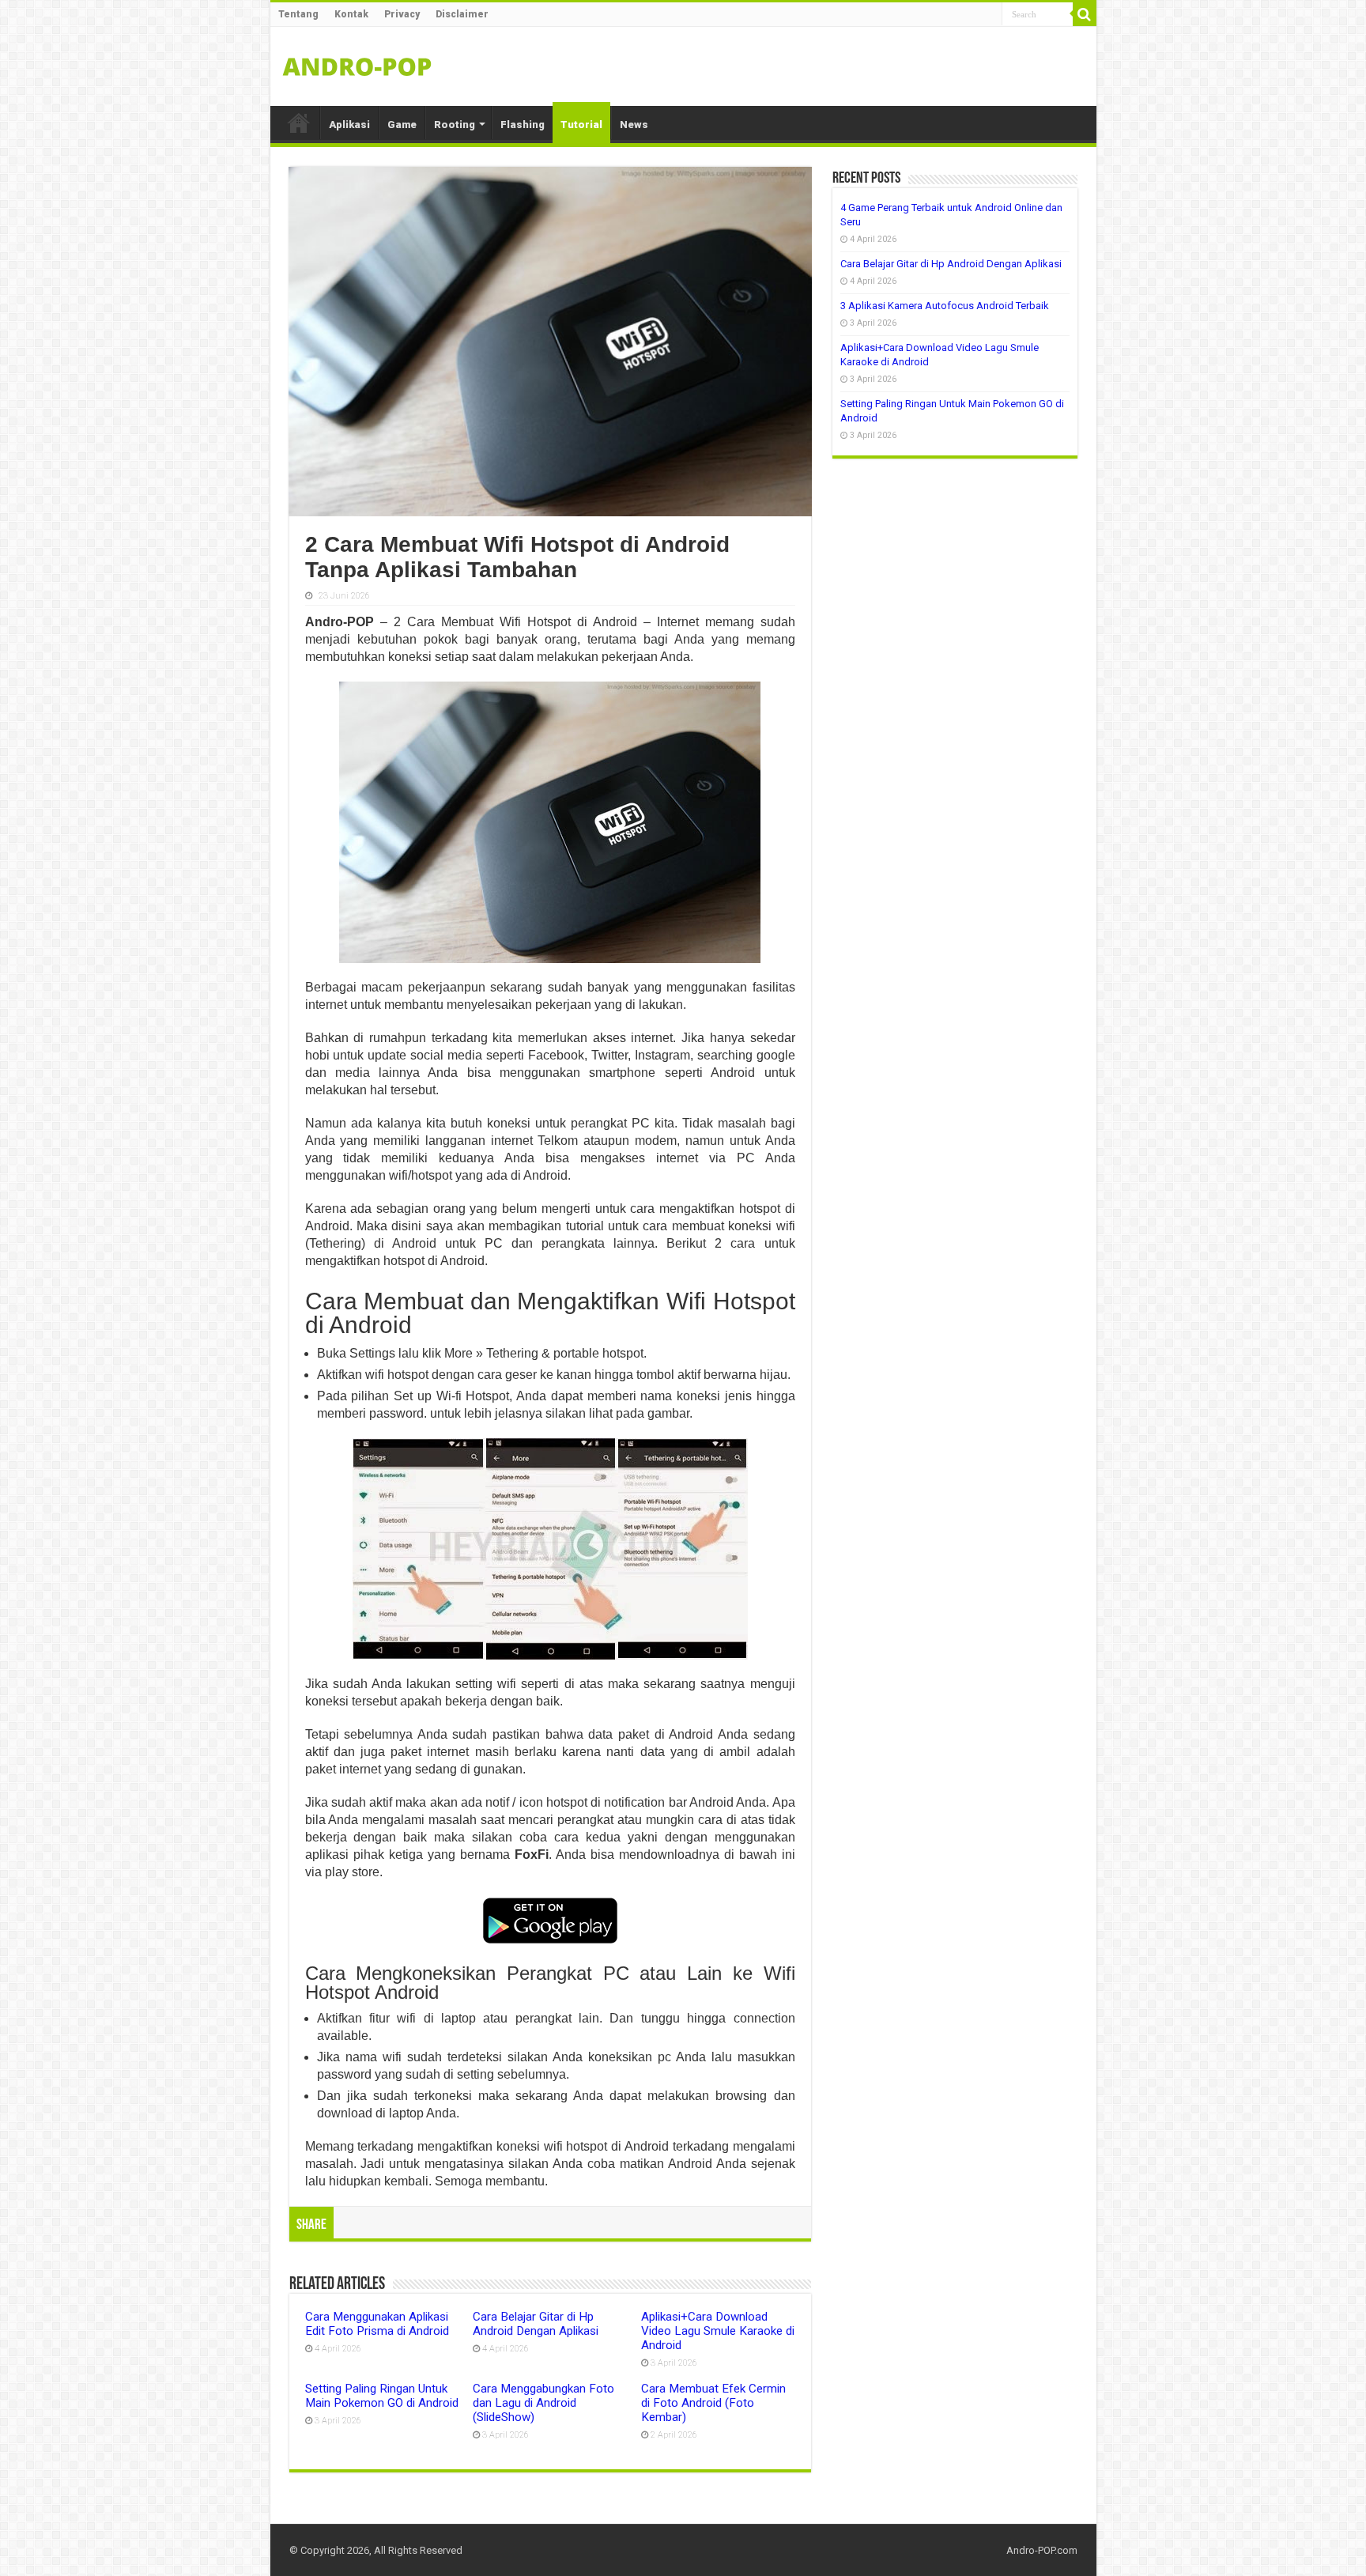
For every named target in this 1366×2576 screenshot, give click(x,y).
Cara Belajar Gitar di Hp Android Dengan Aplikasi (536, 2324)
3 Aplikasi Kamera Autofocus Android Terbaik (945, 306)
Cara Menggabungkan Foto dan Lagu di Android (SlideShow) (543, 2403)
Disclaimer (462, 14)
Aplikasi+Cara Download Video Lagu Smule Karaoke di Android (718, 2331)
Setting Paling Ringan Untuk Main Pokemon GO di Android (382, 2396)
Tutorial (581, 125)
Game (402, 125)
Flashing (523, 125)
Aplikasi (349, 125)
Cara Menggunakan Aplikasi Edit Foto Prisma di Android (377, 2324)
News (634, 125)
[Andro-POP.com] (357, 63)
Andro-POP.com (1042, 2550)
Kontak (351, 14)
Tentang (298, 14)
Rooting (455, 125)
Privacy (402, 14)
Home (299, 123)
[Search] (1085, 14)
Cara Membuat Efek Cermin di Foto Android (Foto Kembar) (713, 2403)
